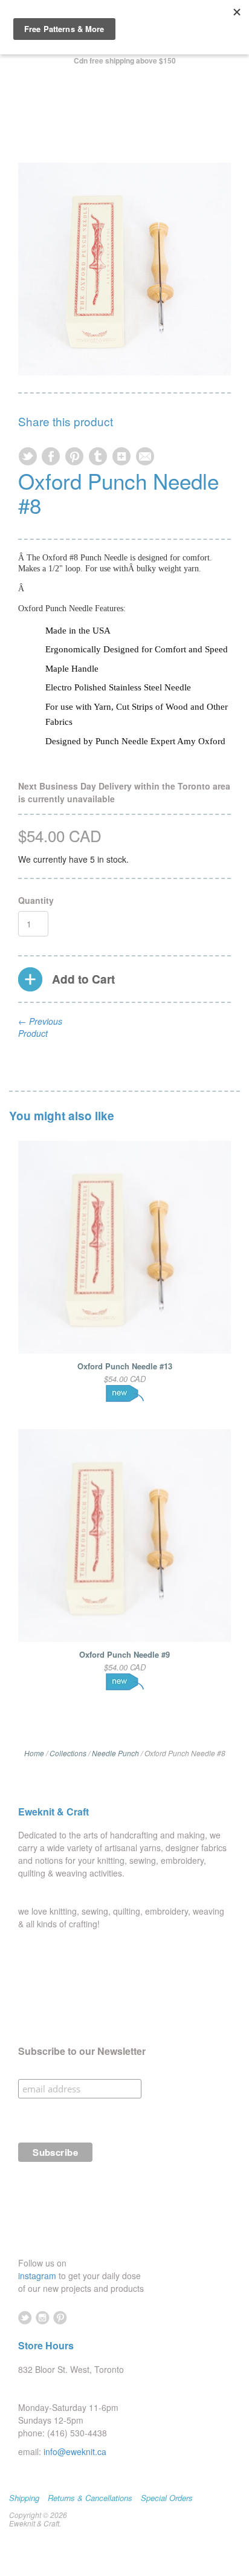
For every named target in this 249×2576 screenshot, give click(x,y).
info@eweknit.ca (75, 2451)
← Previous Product (40, 1027)
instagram (38, 2276)
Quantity (36, 900)
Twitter (25, 2318)
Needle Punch (115, 1753)
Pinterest (60, 2318)
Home (34, 1753)
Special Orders (167, 2498)
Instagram (43, 2318)
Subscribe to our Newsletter (82, 2051)
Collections (68, 1753)
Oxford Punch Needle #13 (125, 1366)
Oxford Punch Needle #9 (124, 1654)
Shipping (24, 2498)
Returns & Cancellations (90, 2498)
